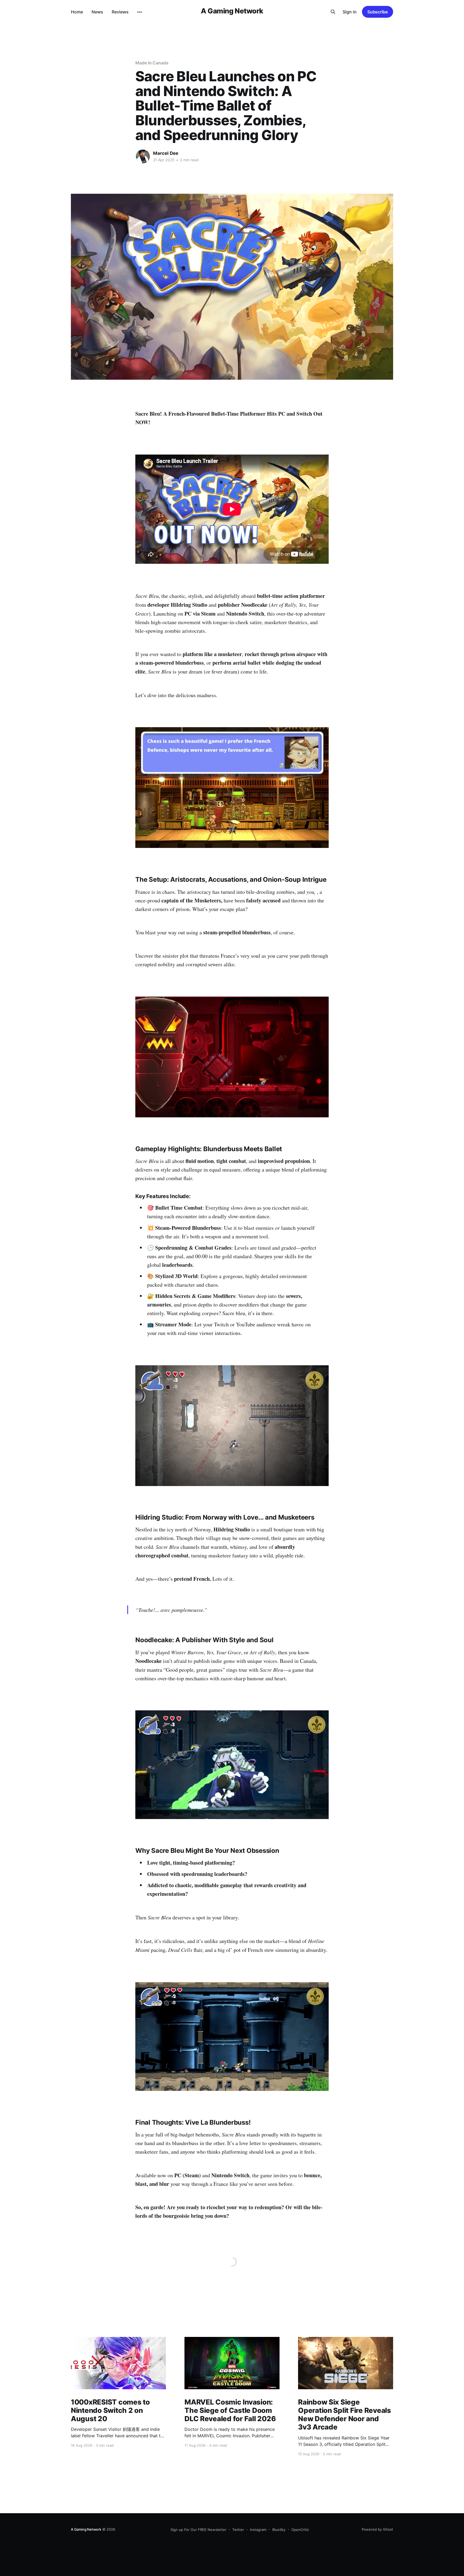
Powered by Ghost (377, 2529)
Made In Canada (152, 63)
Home (77, 12)
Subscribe (378, 12)
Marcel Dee (166, 153)
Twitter (238, 2530)
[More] (140, 12)
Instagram (258, 2530)
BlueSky (279, 2530)
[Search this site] (333, 12)
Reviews (120, 12)
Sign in (350, 12)
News (97, 12)
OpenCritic (300, 2530)
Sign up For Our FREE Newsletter (198, 2530)
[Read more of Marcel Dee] (143, 156)
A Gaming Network (232, 11)
